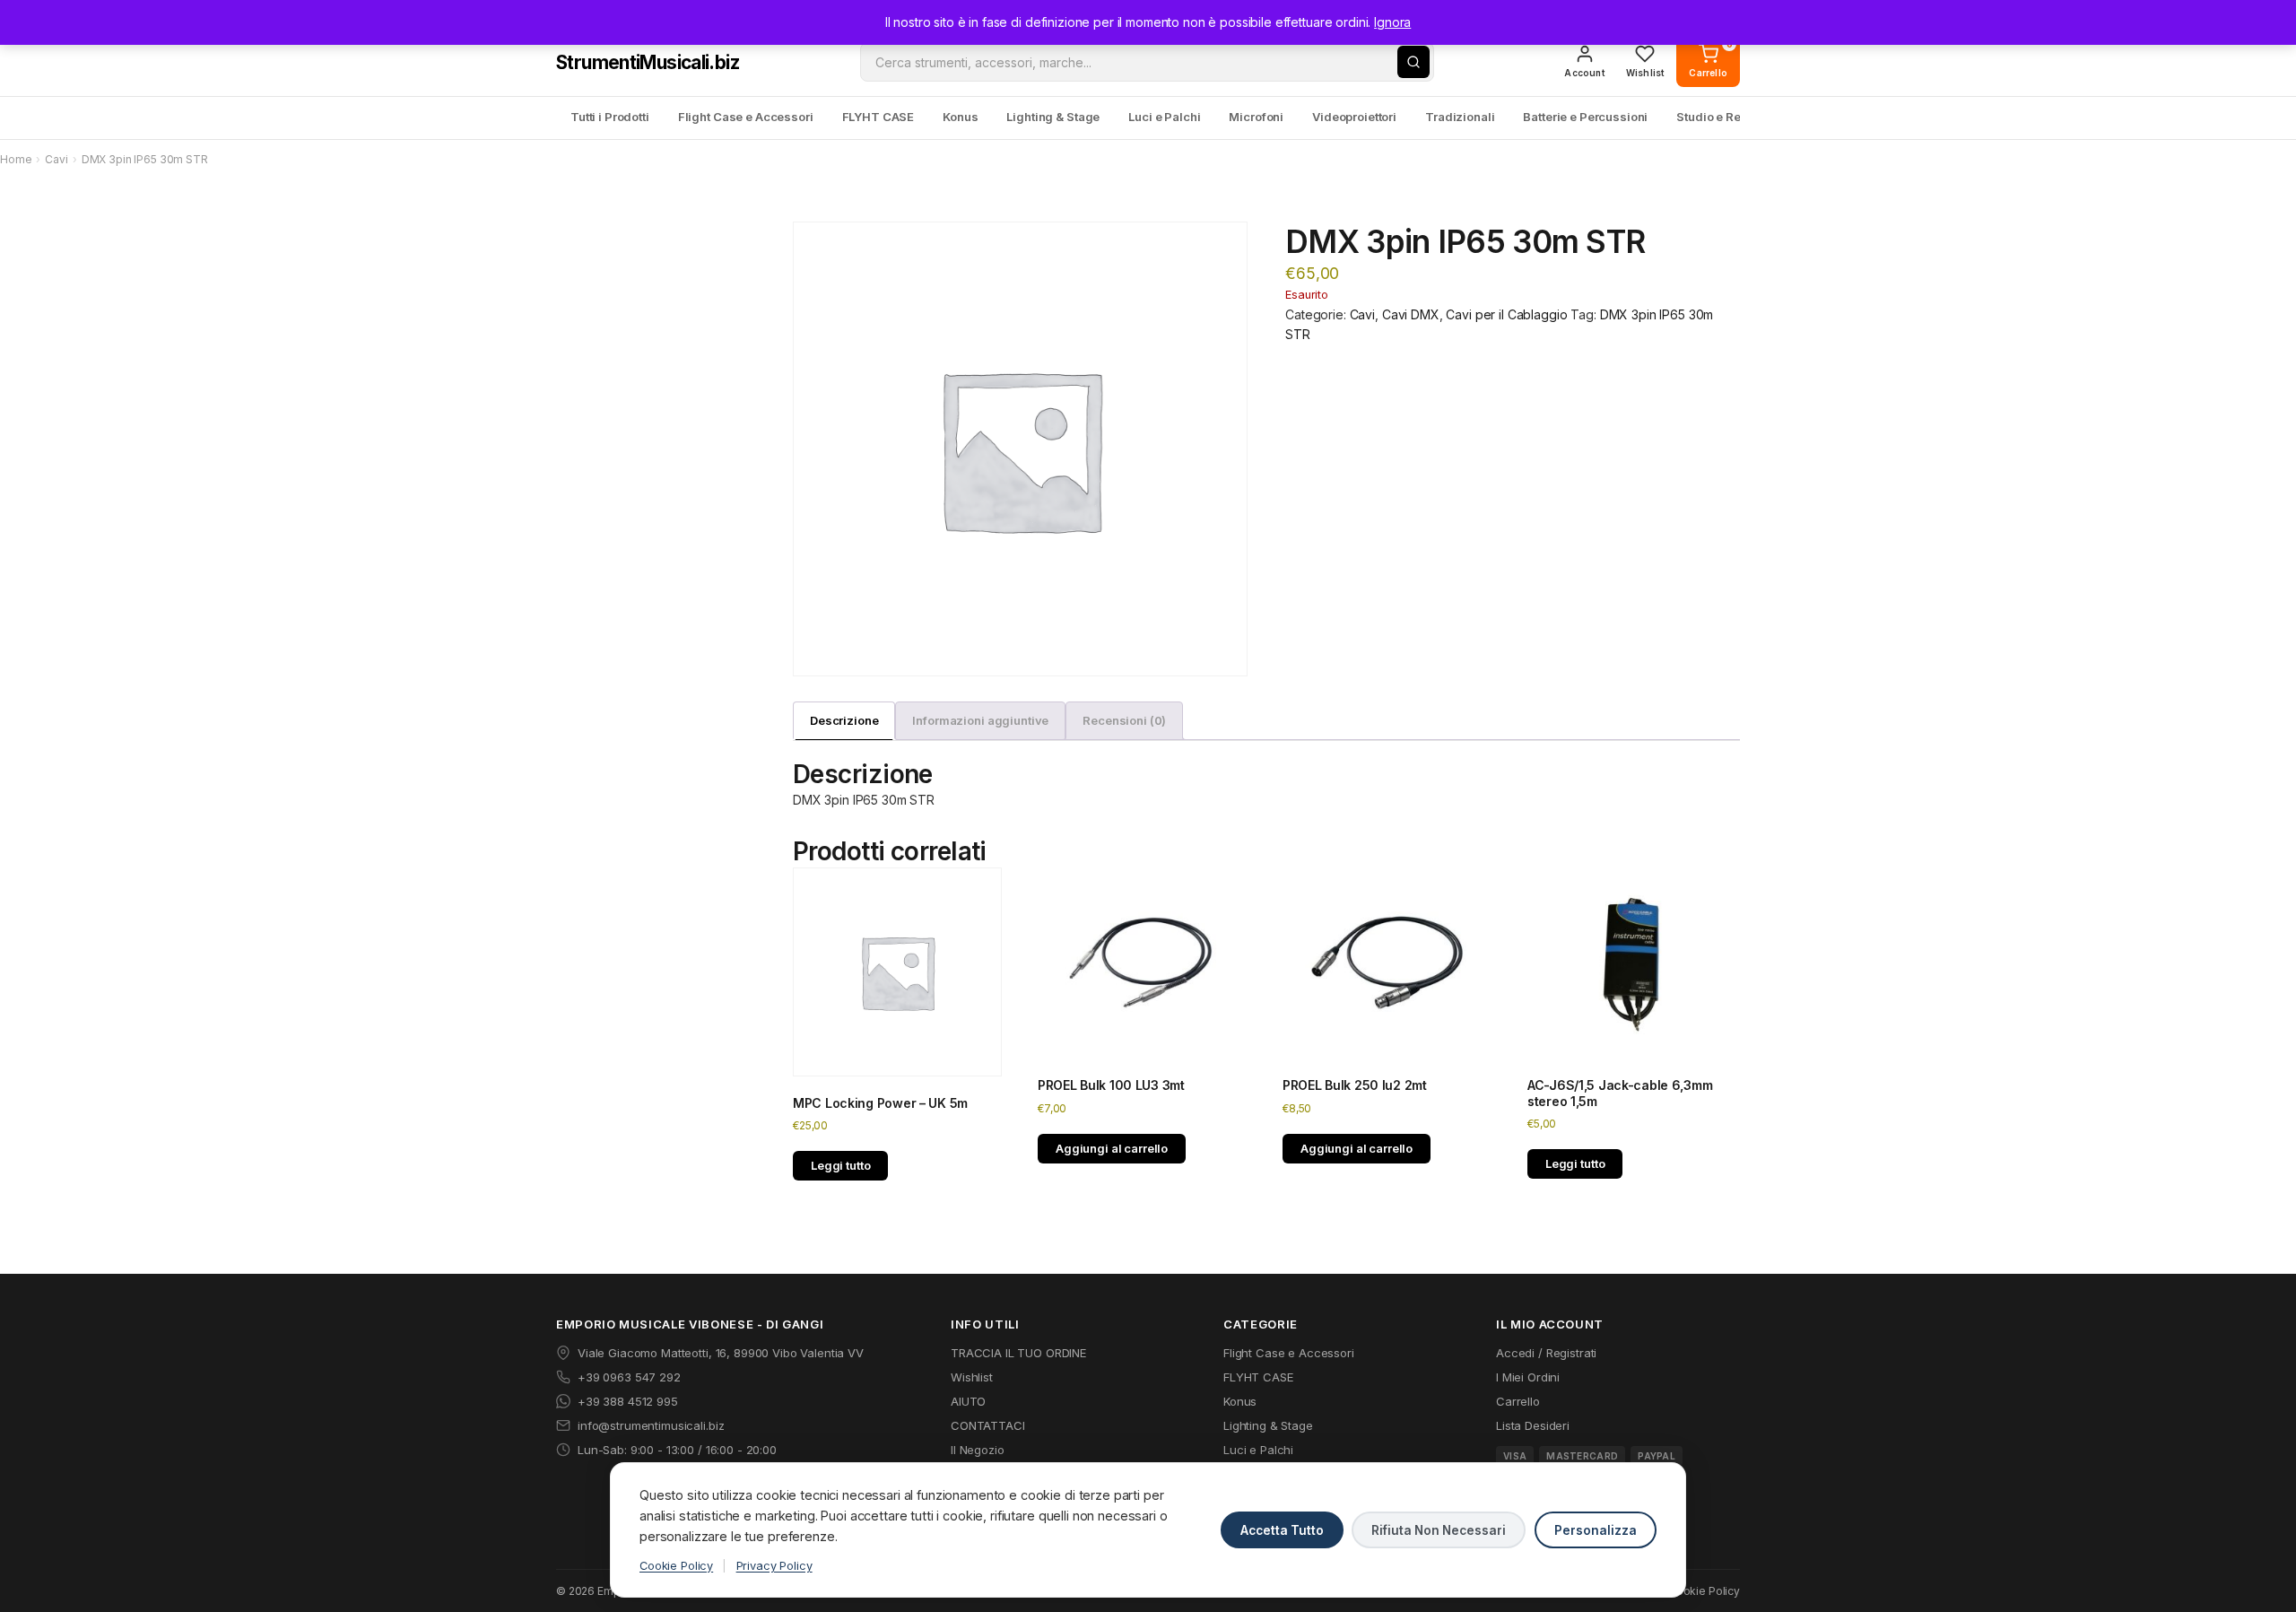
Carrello (1518, 1401)
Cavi (56, 159)
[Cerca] (1413, 62)
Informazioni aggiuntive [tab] (980, 720)
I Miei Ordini (1528, 1377)
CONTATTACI (988, 1425)
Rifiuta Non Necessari (1439, 1530)
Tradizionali (1460, 117)
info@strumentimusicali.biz (651, 1425)
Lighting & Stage (1053, 117)
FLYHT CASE (878, 117)
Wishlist (972, 1377)
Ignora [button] (1392, 22)
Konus (960, 117)
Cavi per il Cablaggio (1506, 314)
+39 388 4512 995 (628, 1401)
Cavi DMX (1411, 314)
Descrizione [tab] (844, 720)
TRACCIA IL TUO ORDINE (1018, 1353)
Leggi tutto (840, 1165)
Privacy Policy (774, 1566)
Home (16, 159)
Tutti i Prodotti (610, 117)
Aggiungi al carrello (1112, 1148)
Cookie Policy (676, 1566)
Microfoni (1256, 117)
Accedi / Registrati (1546, 1353)
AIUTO (968, 1401)
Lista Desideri (1533, 1425)
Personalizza (1596, 1530)
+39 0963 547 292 (629, 1377)
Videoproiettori (1354, 117)
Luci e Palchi (1164, 117)
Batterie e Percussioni (1585, 117)
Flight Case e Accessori (746, 117)
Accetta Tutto (1282, 1530)
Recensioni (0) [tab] (1124, 720)
